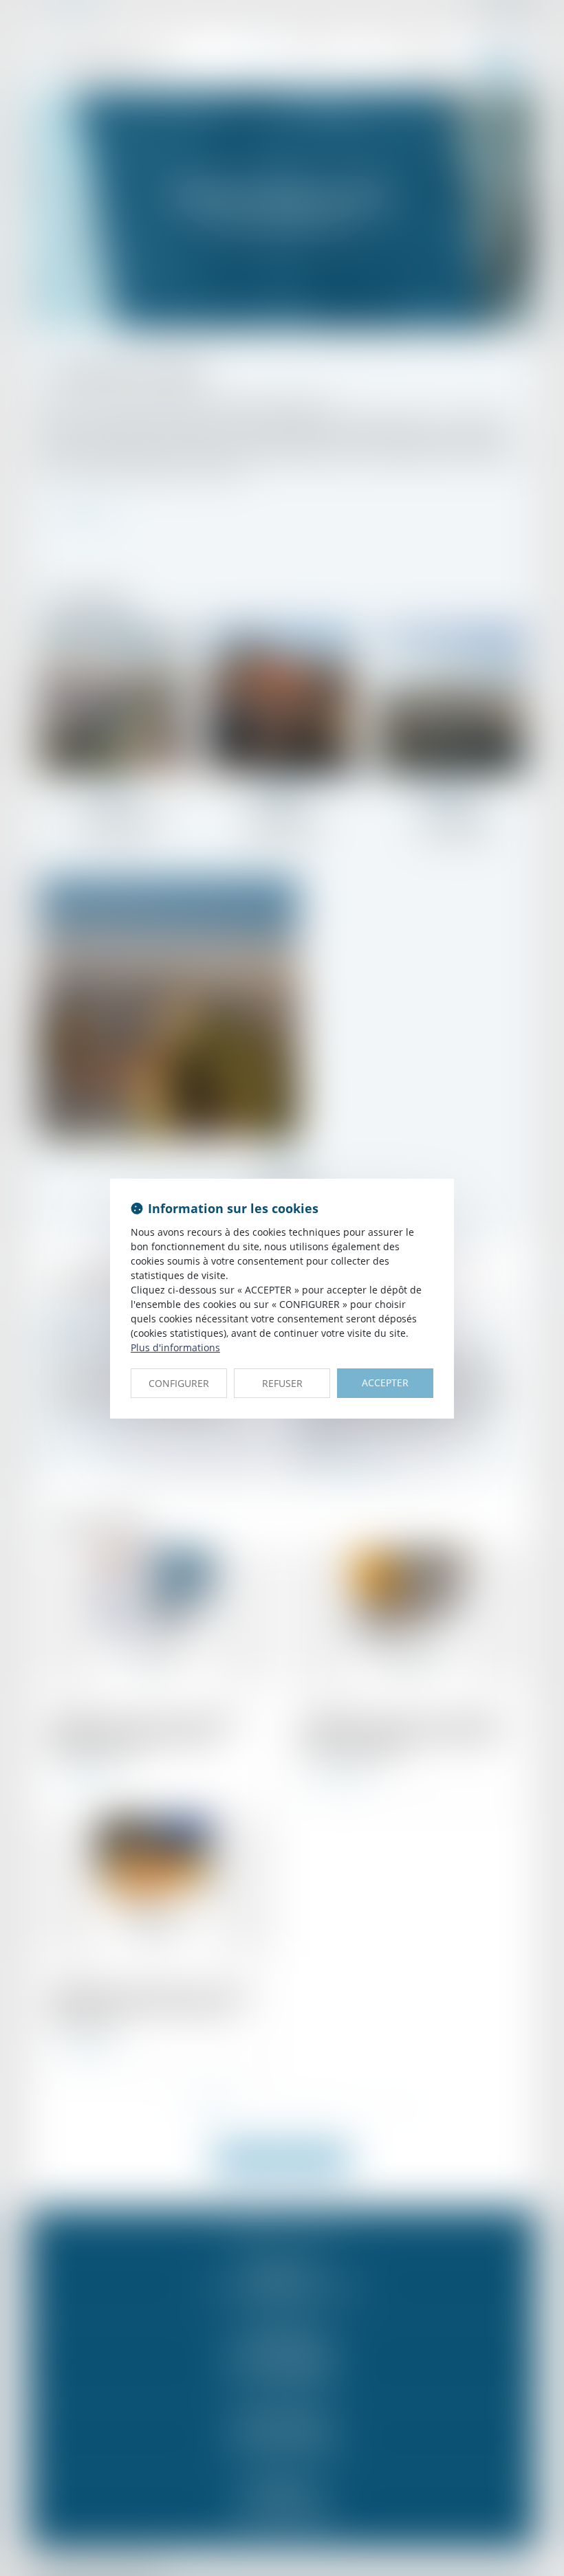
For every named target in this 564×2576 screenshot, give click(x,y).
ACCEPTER (385, 1383)
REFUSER (282, 1383)
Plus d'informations (175, 1347)
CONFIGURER (179, 1383)
